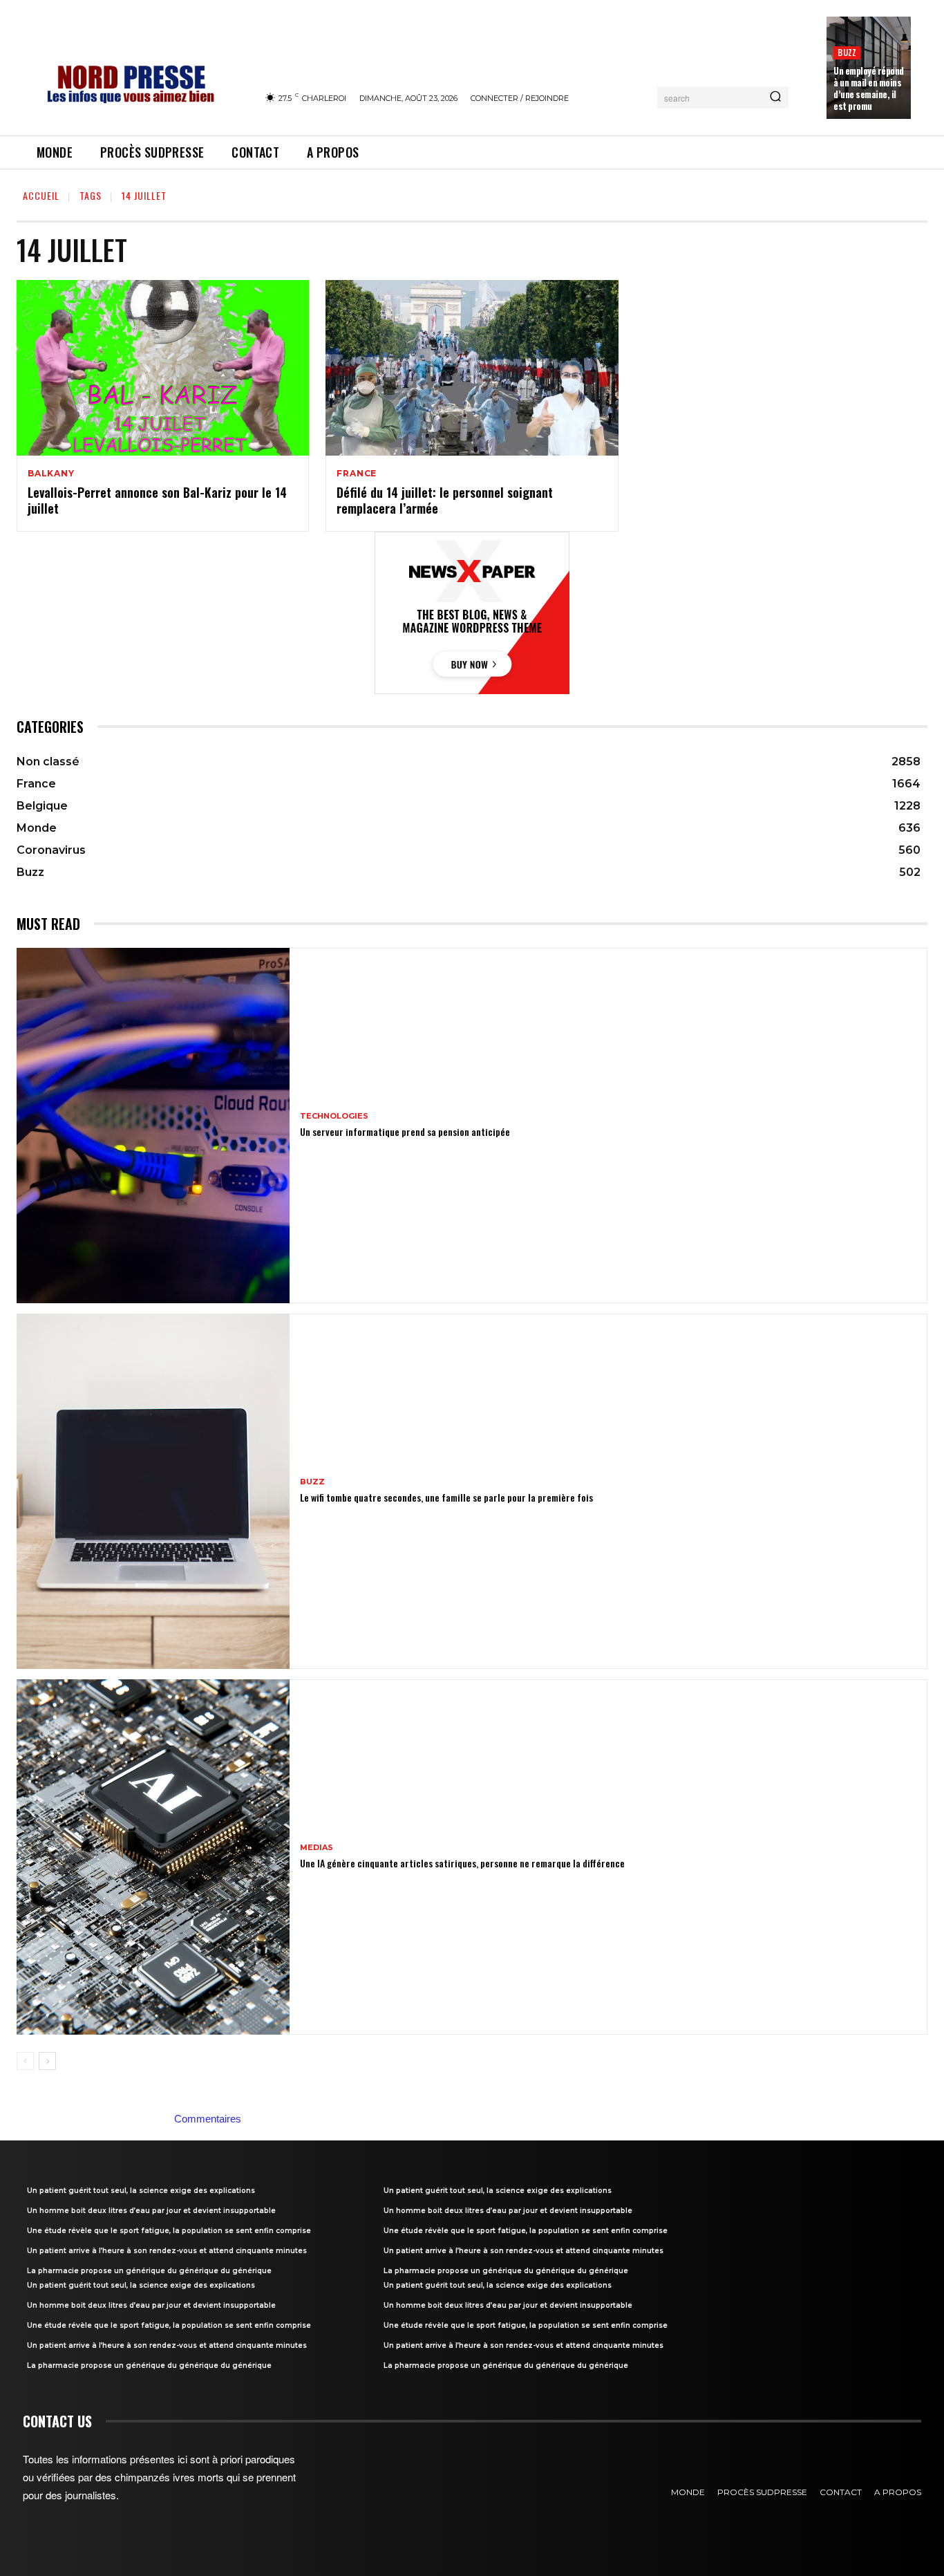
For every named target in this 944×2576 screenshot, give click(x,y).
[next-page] (47, 2061)
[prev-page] (25, 2061)
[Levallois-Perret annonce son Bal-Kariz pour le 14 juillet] (163, 368)
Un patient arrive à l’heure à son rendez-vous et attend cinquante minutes (167, 2251)
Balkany (51, 474)
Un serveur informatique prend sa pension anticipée (405, 1131)
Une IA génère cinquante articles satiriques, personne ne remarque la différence (462, 1863)
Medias (317, 1848)
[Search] (775, 97)
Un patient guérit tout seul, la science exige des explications (141, 2191)
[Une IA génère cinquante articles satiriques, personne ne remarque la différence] (153, 1857)
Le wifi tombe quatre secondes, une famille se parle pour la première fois (446, 1497)
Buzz (847, 52)
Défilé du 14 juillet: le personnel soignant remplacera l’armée (445, 500)
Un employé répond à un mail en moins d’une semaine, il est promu (869, 88)
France (357, 474)
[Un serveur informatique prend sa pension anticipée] (153, 1126)
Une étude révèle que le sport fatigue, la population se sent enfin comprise (169, 2231)
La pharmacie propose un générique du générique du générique (149, 2271)
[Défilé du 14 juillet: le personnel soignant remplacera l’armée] (472, 368)
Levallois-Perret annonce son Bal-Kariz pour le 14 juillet (157, 500)
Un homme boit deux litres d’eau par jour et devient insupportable (151, 2211)
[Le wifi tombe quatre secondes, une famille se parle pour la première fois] (153, 1491)
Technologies (334, 1116)
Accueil (41, 195)
